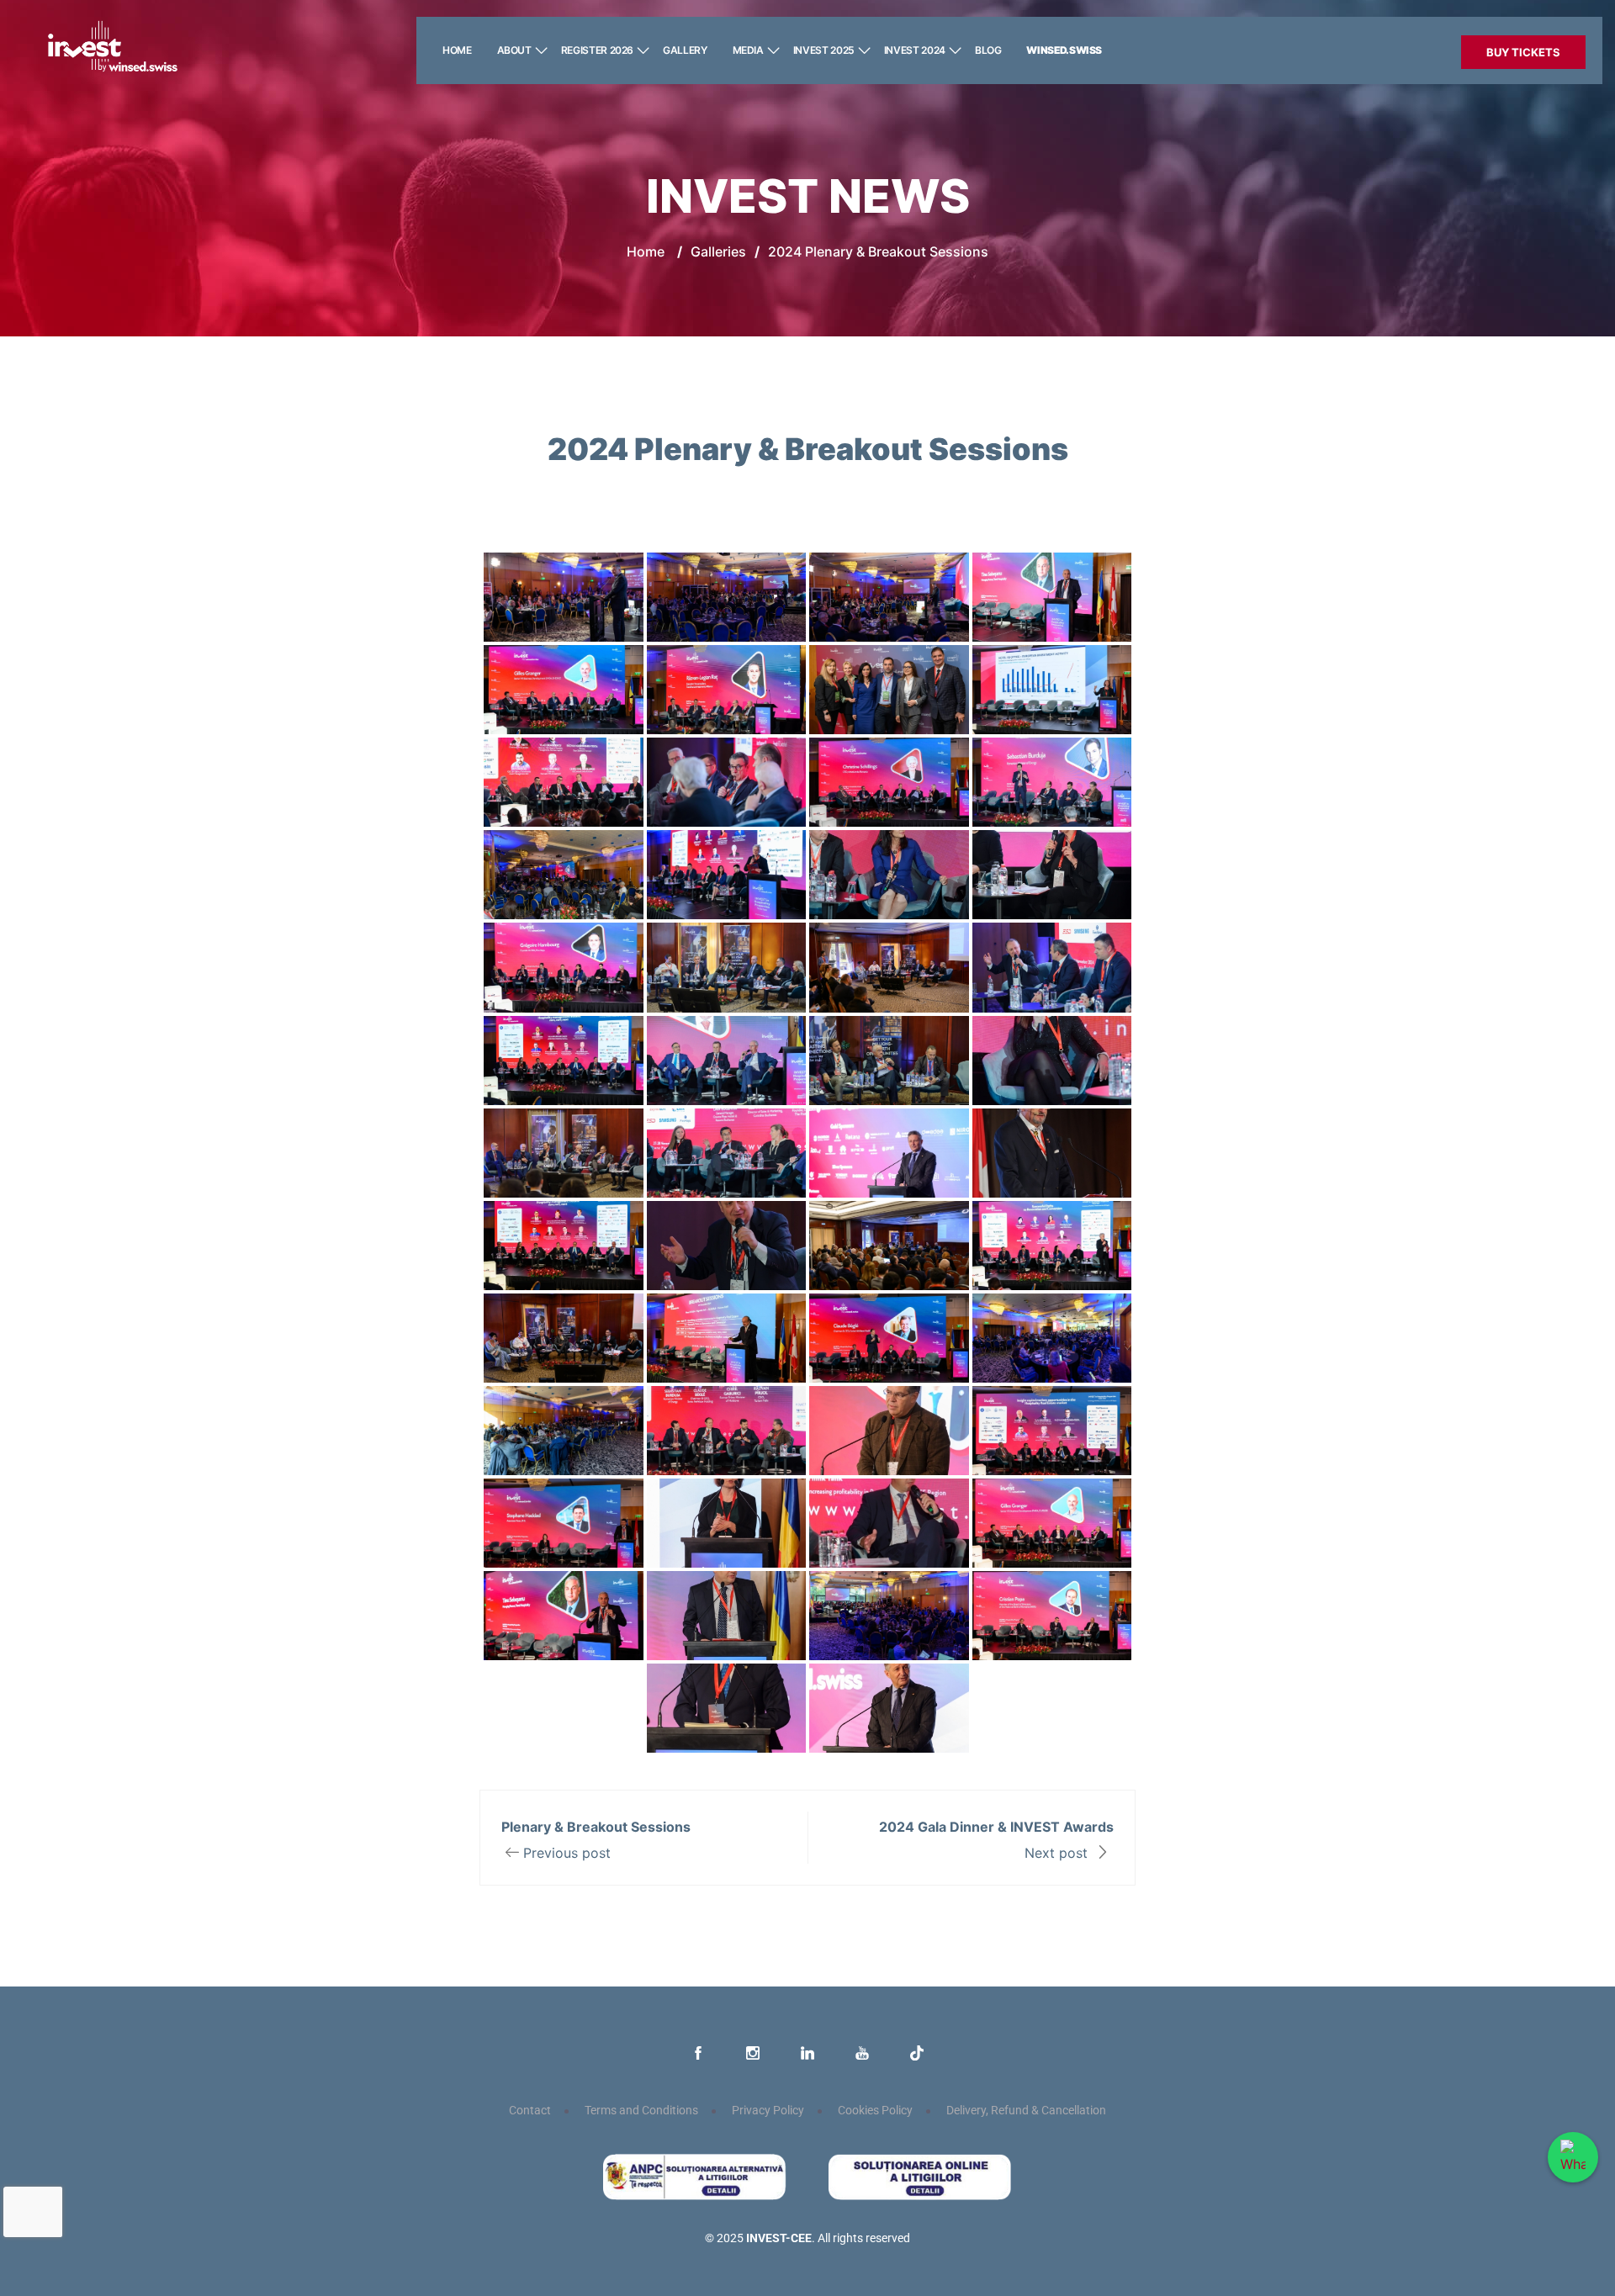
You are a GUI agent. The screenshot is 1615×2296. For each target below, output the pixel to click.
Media (748, 50)
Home (457, 50)
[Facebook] (698, 2054)
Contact (530, 2111)
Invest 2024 (915, 50)
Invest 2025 (824, 50)
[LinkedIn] (807, 2054)
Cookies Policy (875, 2111)
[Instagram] (753, 2054)
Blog (988, 50)
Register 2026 (597, 50)
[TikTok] (917, 2054)
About (514, 50)
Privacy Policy (768, 2111)
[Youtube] (862, 2054)
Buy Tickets (1523, 52)
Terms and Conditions (641, 2111)
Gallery (685, 50)
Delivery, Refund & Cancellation (1026, 2111)
